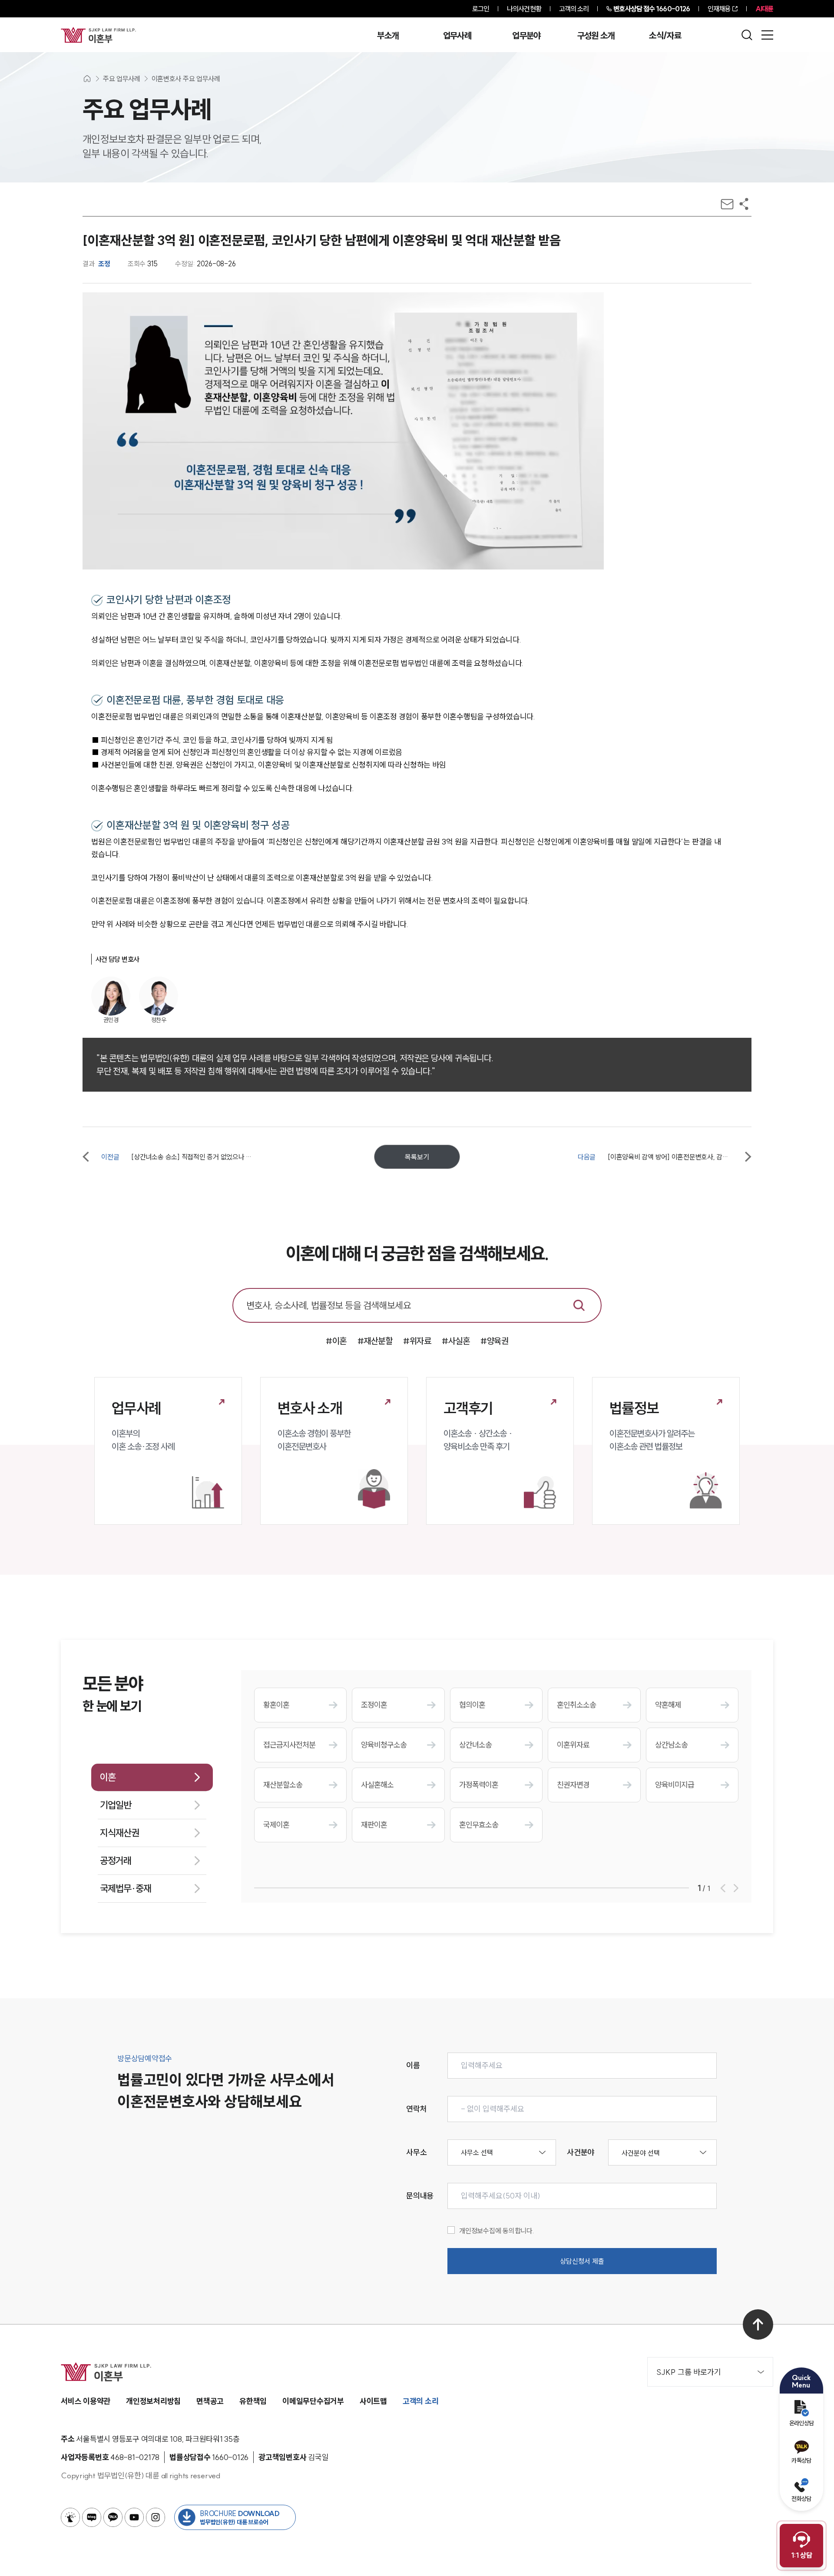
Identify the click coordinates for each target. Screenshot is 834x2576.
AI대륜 (764, 9)
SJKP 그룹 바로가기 (689, 2372)
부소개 (388, 36)
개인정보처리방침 (153, 2401)
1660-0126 (652, 9)
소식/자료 (665, 36)
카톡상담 (801, 2460)
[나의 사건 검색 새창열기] (70, 2517)
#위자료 (417, 1341)
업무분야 (526, 36)
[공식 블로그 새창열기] (92, 2517)
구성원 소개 (596, 36)
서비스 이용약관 (86, 2401)
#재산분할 (375, 1341)
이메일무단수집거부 (313, 2401)
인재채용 (719, 9)
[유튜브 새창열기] (134, 2517)
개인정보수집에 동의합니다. (497, 2231)
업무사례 (457, 36)
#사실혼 (456, 1341)
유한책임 (253, 2401)
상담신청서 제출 (582, 2261)
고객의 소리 (574, 9)
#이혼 (336, 1341)
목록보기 (417, 1157)
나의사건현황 (524, 9)
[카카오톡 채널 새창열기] (113, 2517)
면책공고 (210, 2401)
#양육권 (494, 1341)
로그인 (481, 9)
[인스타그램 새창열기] (156, 2517)
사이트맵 (373, 2401)
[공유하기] (744, 204)
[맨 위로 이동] (758, 2324)
